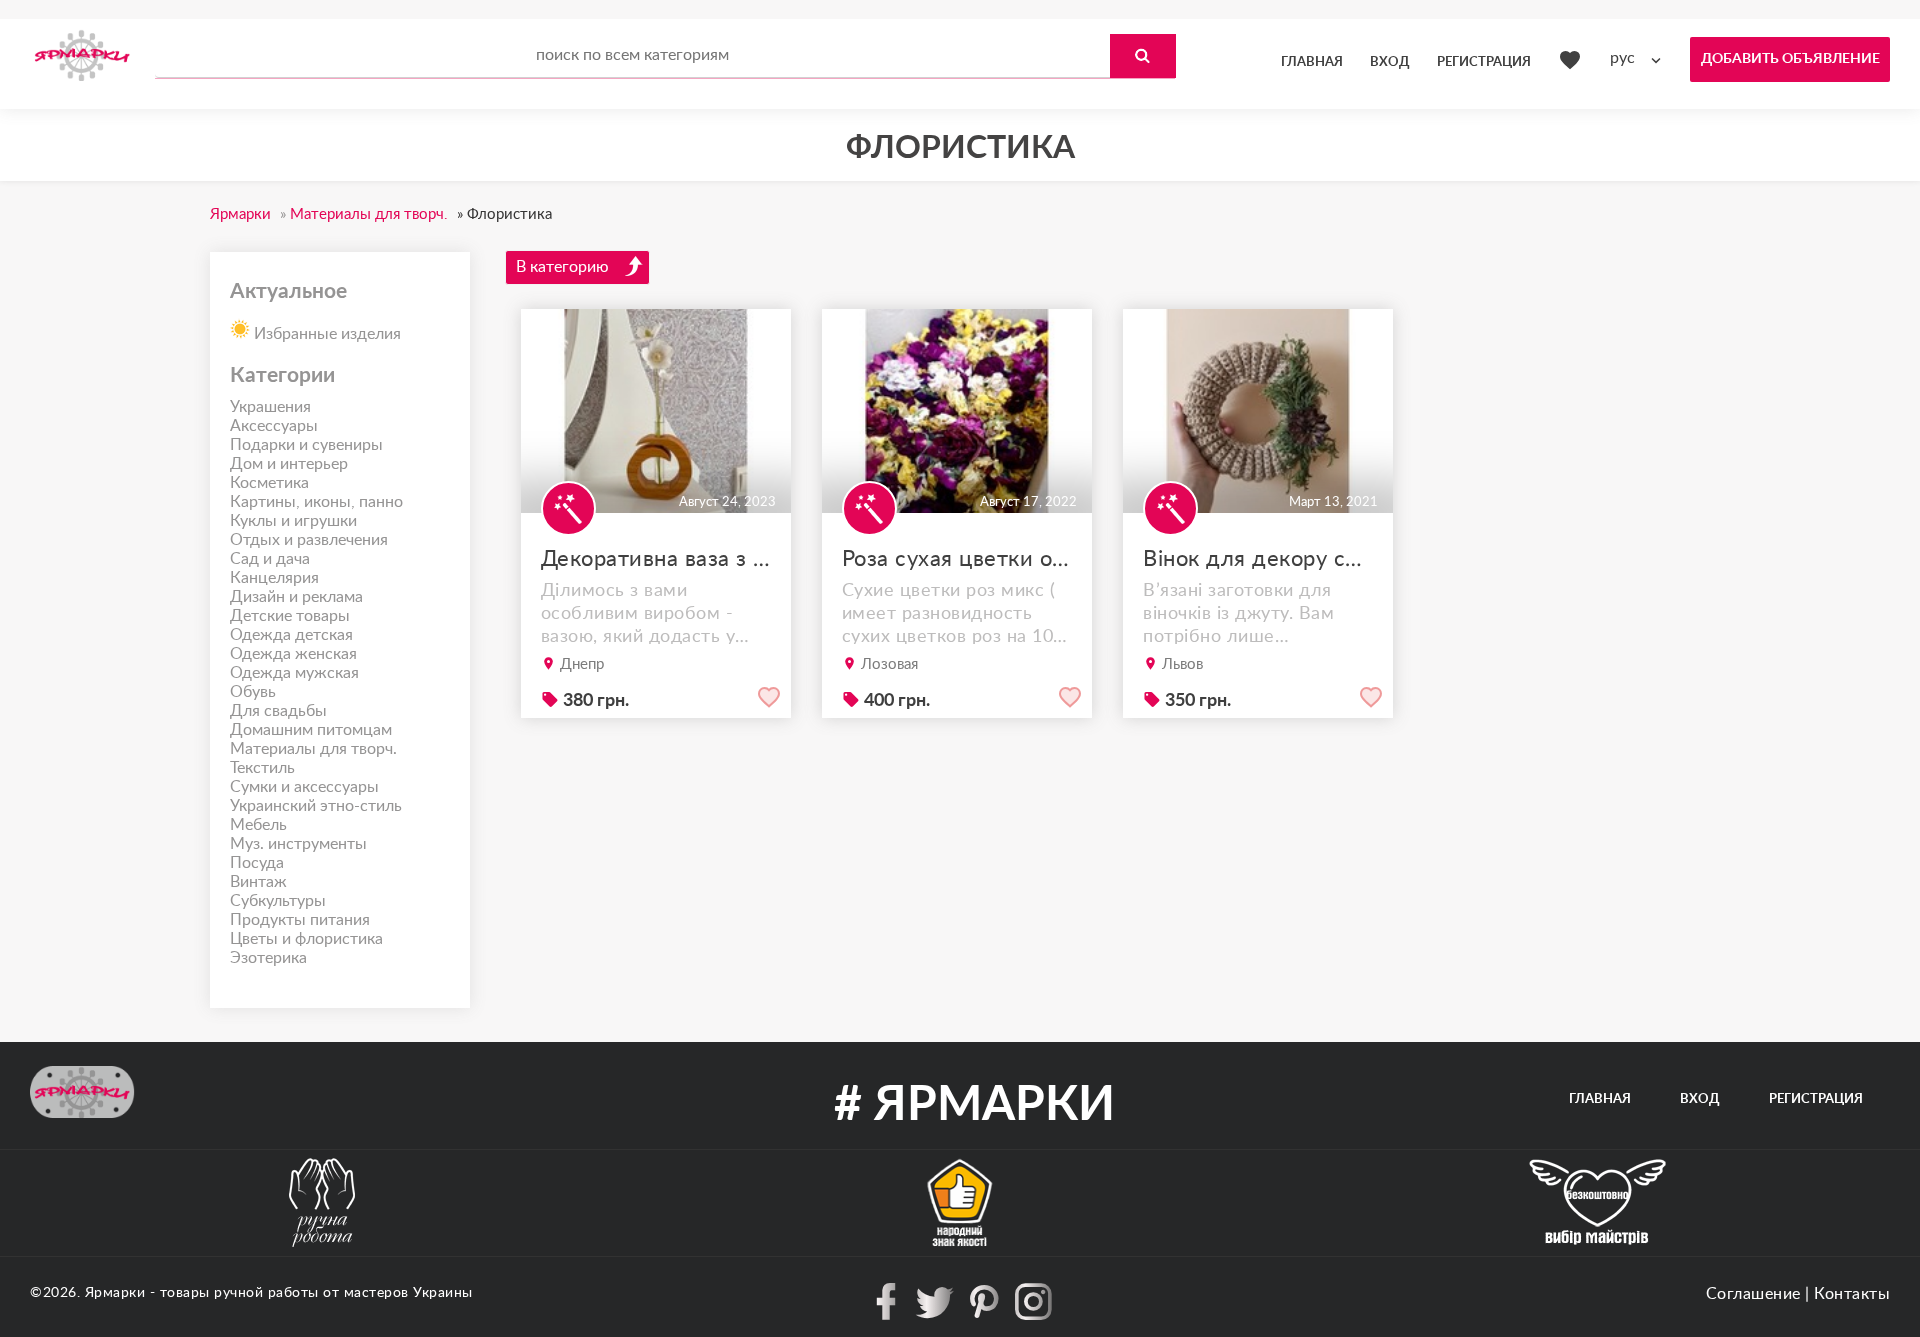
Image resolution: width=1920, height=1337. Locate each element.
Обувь (253, 692)
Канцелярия (274, 578)
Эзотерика (268, 958)
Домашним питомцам (311, 730)
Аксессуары (274, 426)
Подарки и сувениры (306, 445)
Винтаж (258, 882)
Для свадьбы (278, 711)
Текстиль (262, 768)
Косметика (269, 483)
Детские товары (290, 616)
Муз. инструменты (298, 844)
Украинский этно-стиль (316, 806)
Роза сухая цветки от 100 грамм (957, 559)
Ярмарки (115, 1293)
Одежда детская (291, 635)
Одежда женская (293, 654)
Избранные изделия (325, 334)
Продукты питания (300, 920)
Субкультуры (278, 901)
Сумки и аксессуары (304, 787)
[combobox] (1640, 58)
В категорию (562, 267)
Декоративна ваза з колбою (656, 559)
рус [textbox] (1622, 58)
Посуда (257, 863)
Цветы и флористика (306, 939)
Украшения (270, 407)
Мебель (258, 825)
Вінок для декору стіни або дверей (1258, 559)
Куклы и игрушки (293, 521)
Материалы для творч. (313, 749)
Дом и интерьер (289, 464)
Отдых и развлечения (309, 540)
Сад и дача (270, 559)
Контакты (1852, 1294)
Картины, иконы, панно (316, 502)
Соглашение (1753, 1294)
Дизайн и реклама (296, 597)
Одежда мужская (294, 673)
